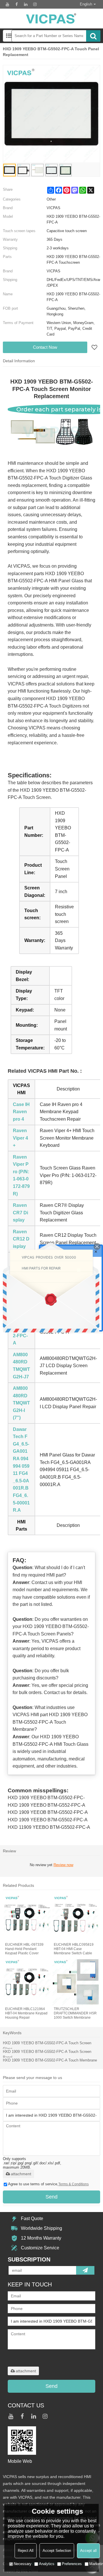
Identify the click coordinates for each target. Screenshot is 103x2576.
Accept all (88, 2551)
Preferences (72, 2564)
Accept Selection (57, 2551)
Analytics (47, 2564)
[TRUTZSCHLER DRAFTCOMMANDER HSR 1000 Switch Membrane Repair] (76, 1982)
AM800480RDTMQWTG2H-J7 (21, 1366)
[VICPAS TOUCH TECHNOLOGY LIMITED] (51, 19)
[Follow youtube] (7, 4)
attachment (21, 2174)
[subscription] (85, 2270)
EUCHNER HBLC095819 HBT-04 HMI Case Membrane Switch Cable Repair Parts (74, 1949)
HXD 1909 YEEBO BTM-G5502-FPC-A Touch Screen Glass (47, 2046)
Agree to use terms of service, (48, 2184)
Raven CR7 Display (20, 1213)
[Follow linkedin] (26, 4)
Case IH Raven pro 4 (21, 1112)
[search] (93, 36)
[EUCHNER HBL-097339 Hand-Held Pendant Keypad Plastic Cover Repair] (27, 1918)
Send (51, 2197)
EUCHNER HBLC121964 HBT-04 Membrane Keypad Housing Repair (26, 2013)
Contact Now (45, 347)
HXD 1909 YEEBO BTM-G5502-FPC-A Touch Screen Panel (47, 2054)
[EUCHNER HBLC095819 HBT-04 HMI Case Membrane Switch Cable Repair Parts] (76, 1918)
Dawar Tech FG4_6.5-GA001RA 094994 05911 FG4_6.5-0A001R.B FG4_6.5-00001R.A (21, 1470)
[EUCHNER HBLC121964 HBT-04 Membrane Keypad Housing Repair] (27, 1982)
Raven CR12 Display (21, 1239)
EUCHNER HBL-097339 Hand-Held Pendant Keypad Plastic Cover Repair (24, 1949)
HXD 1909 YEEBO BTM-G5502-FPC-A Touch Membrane (50, 2060)
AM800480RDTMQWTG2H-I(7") (21, 1403)
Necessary (23, 2564)
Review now (63, 1865)
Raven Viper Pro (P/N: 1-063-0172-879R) (21, 1175)
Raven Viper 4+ (20, 1138)
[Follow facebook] (17, 4)
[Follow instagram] (35, 4)
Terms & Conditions (74, 2184)
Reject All (26, 2551)
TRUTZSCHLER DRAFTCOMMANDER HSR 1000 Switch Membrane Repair (75, 2013)
